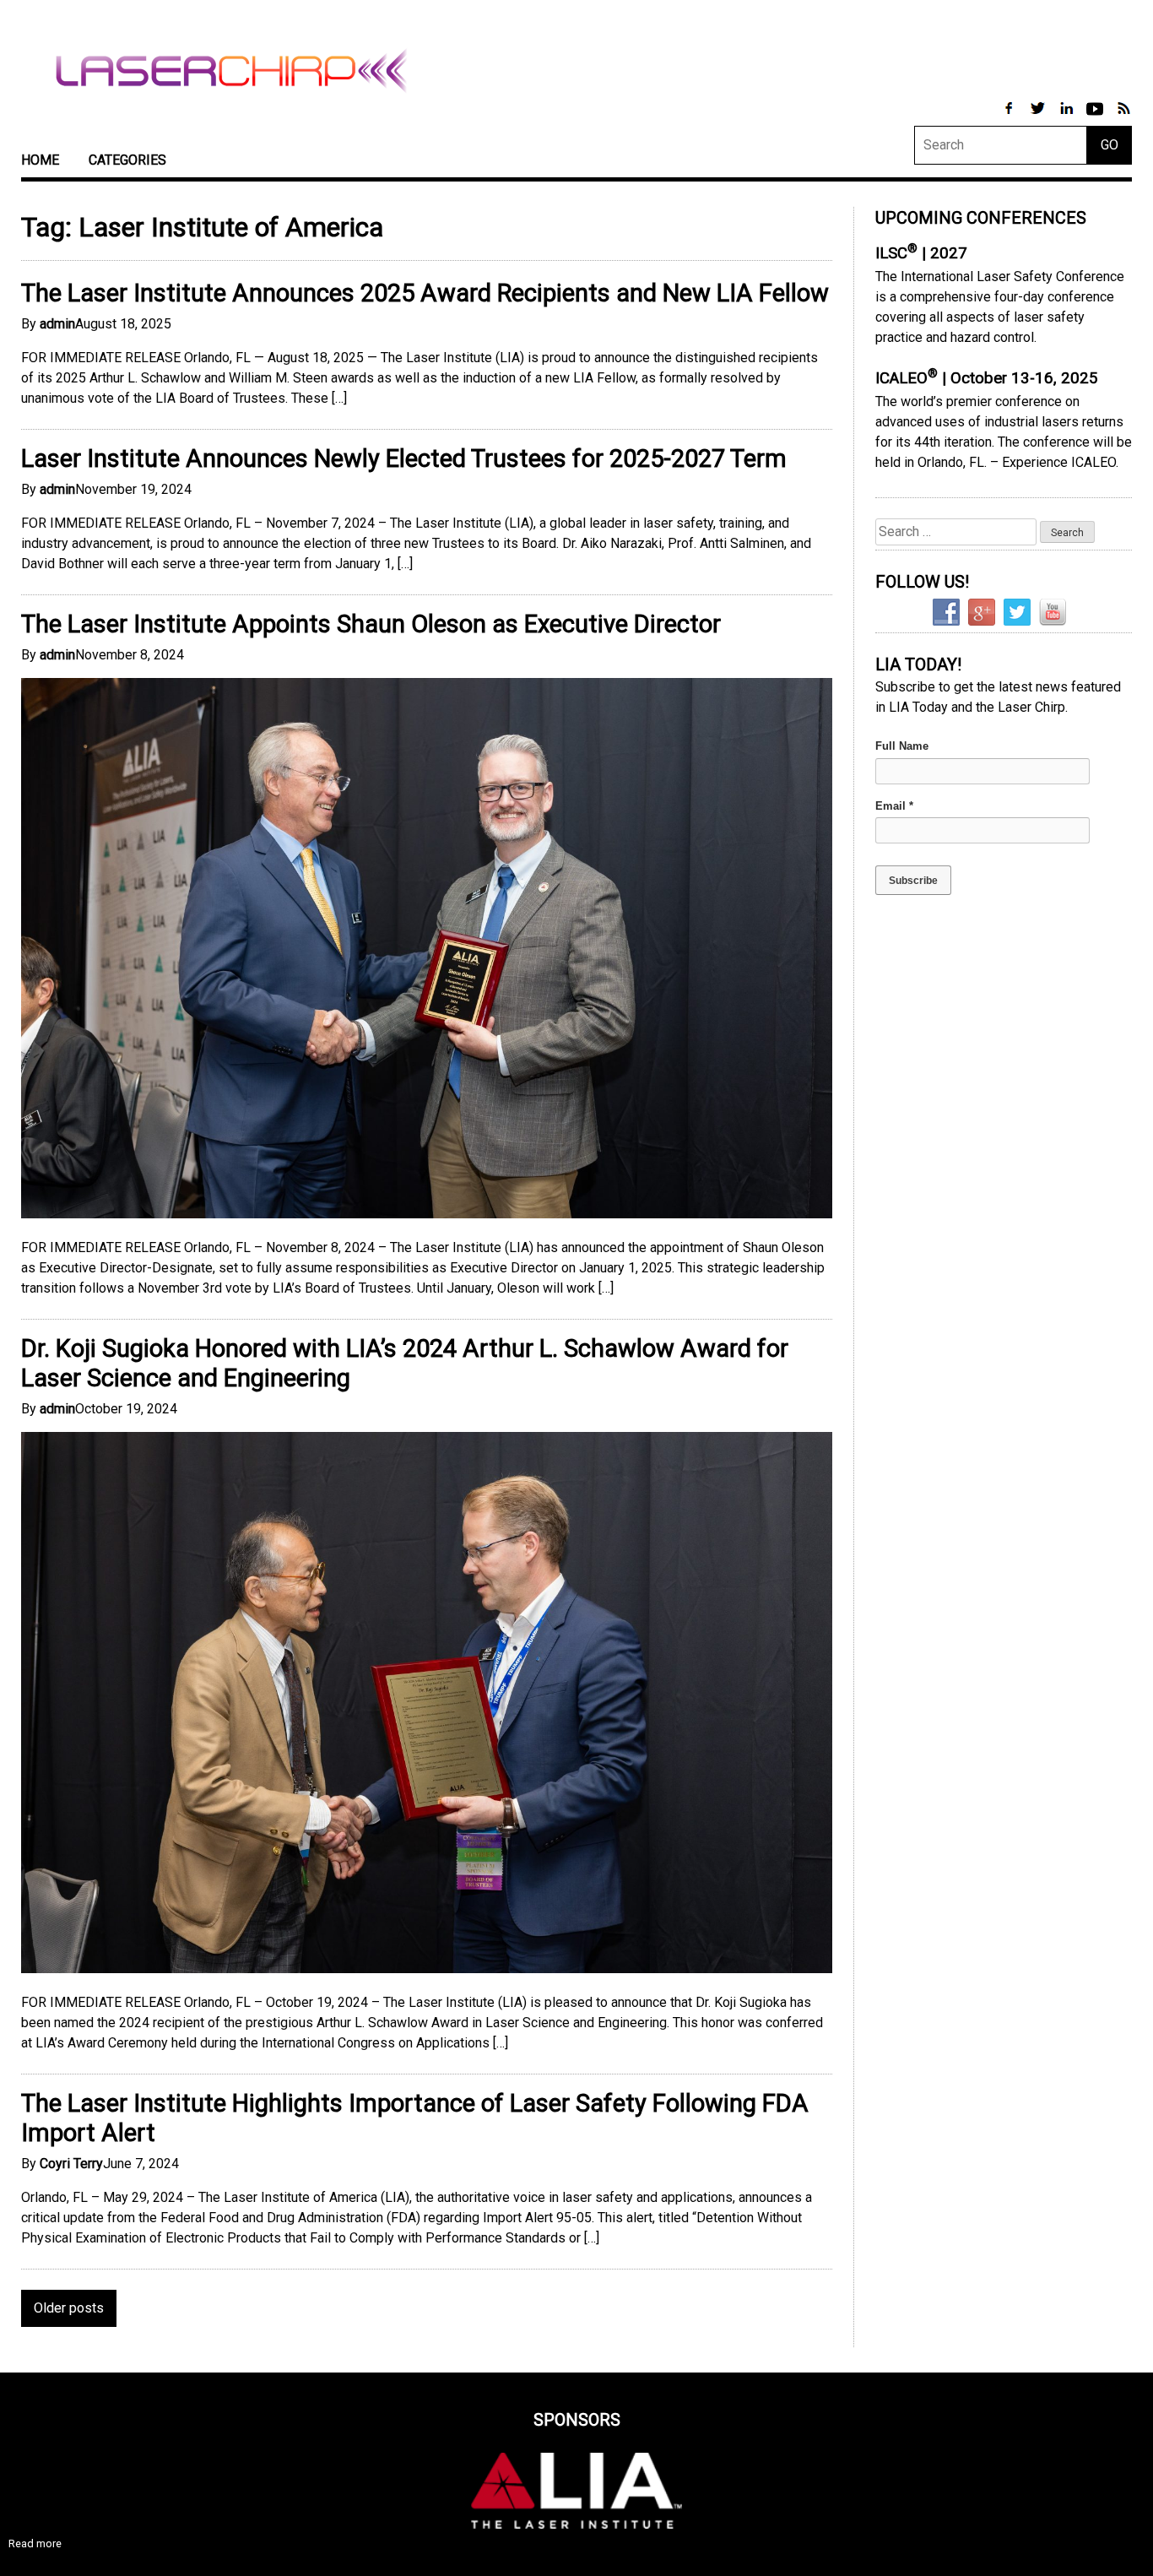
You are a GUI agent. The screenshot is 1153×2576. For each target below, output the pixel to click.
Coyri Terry (71, 2164)
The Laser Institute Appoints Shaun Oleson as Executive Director (371, 624)
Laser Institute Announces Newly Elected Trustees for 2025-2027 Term (404, 458)
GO (1110, 145)
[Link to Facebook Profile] (1010, 117)
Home (40, 160)
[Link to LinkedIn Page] (1068, 117)
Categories (127, 160)
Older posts (69, 2308)
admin (57, 324)
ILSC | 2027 (921, 253)
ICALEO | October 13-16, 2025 (987, 378)
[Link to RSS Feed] (1123, 117)
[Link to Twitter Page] (1039, 117)
